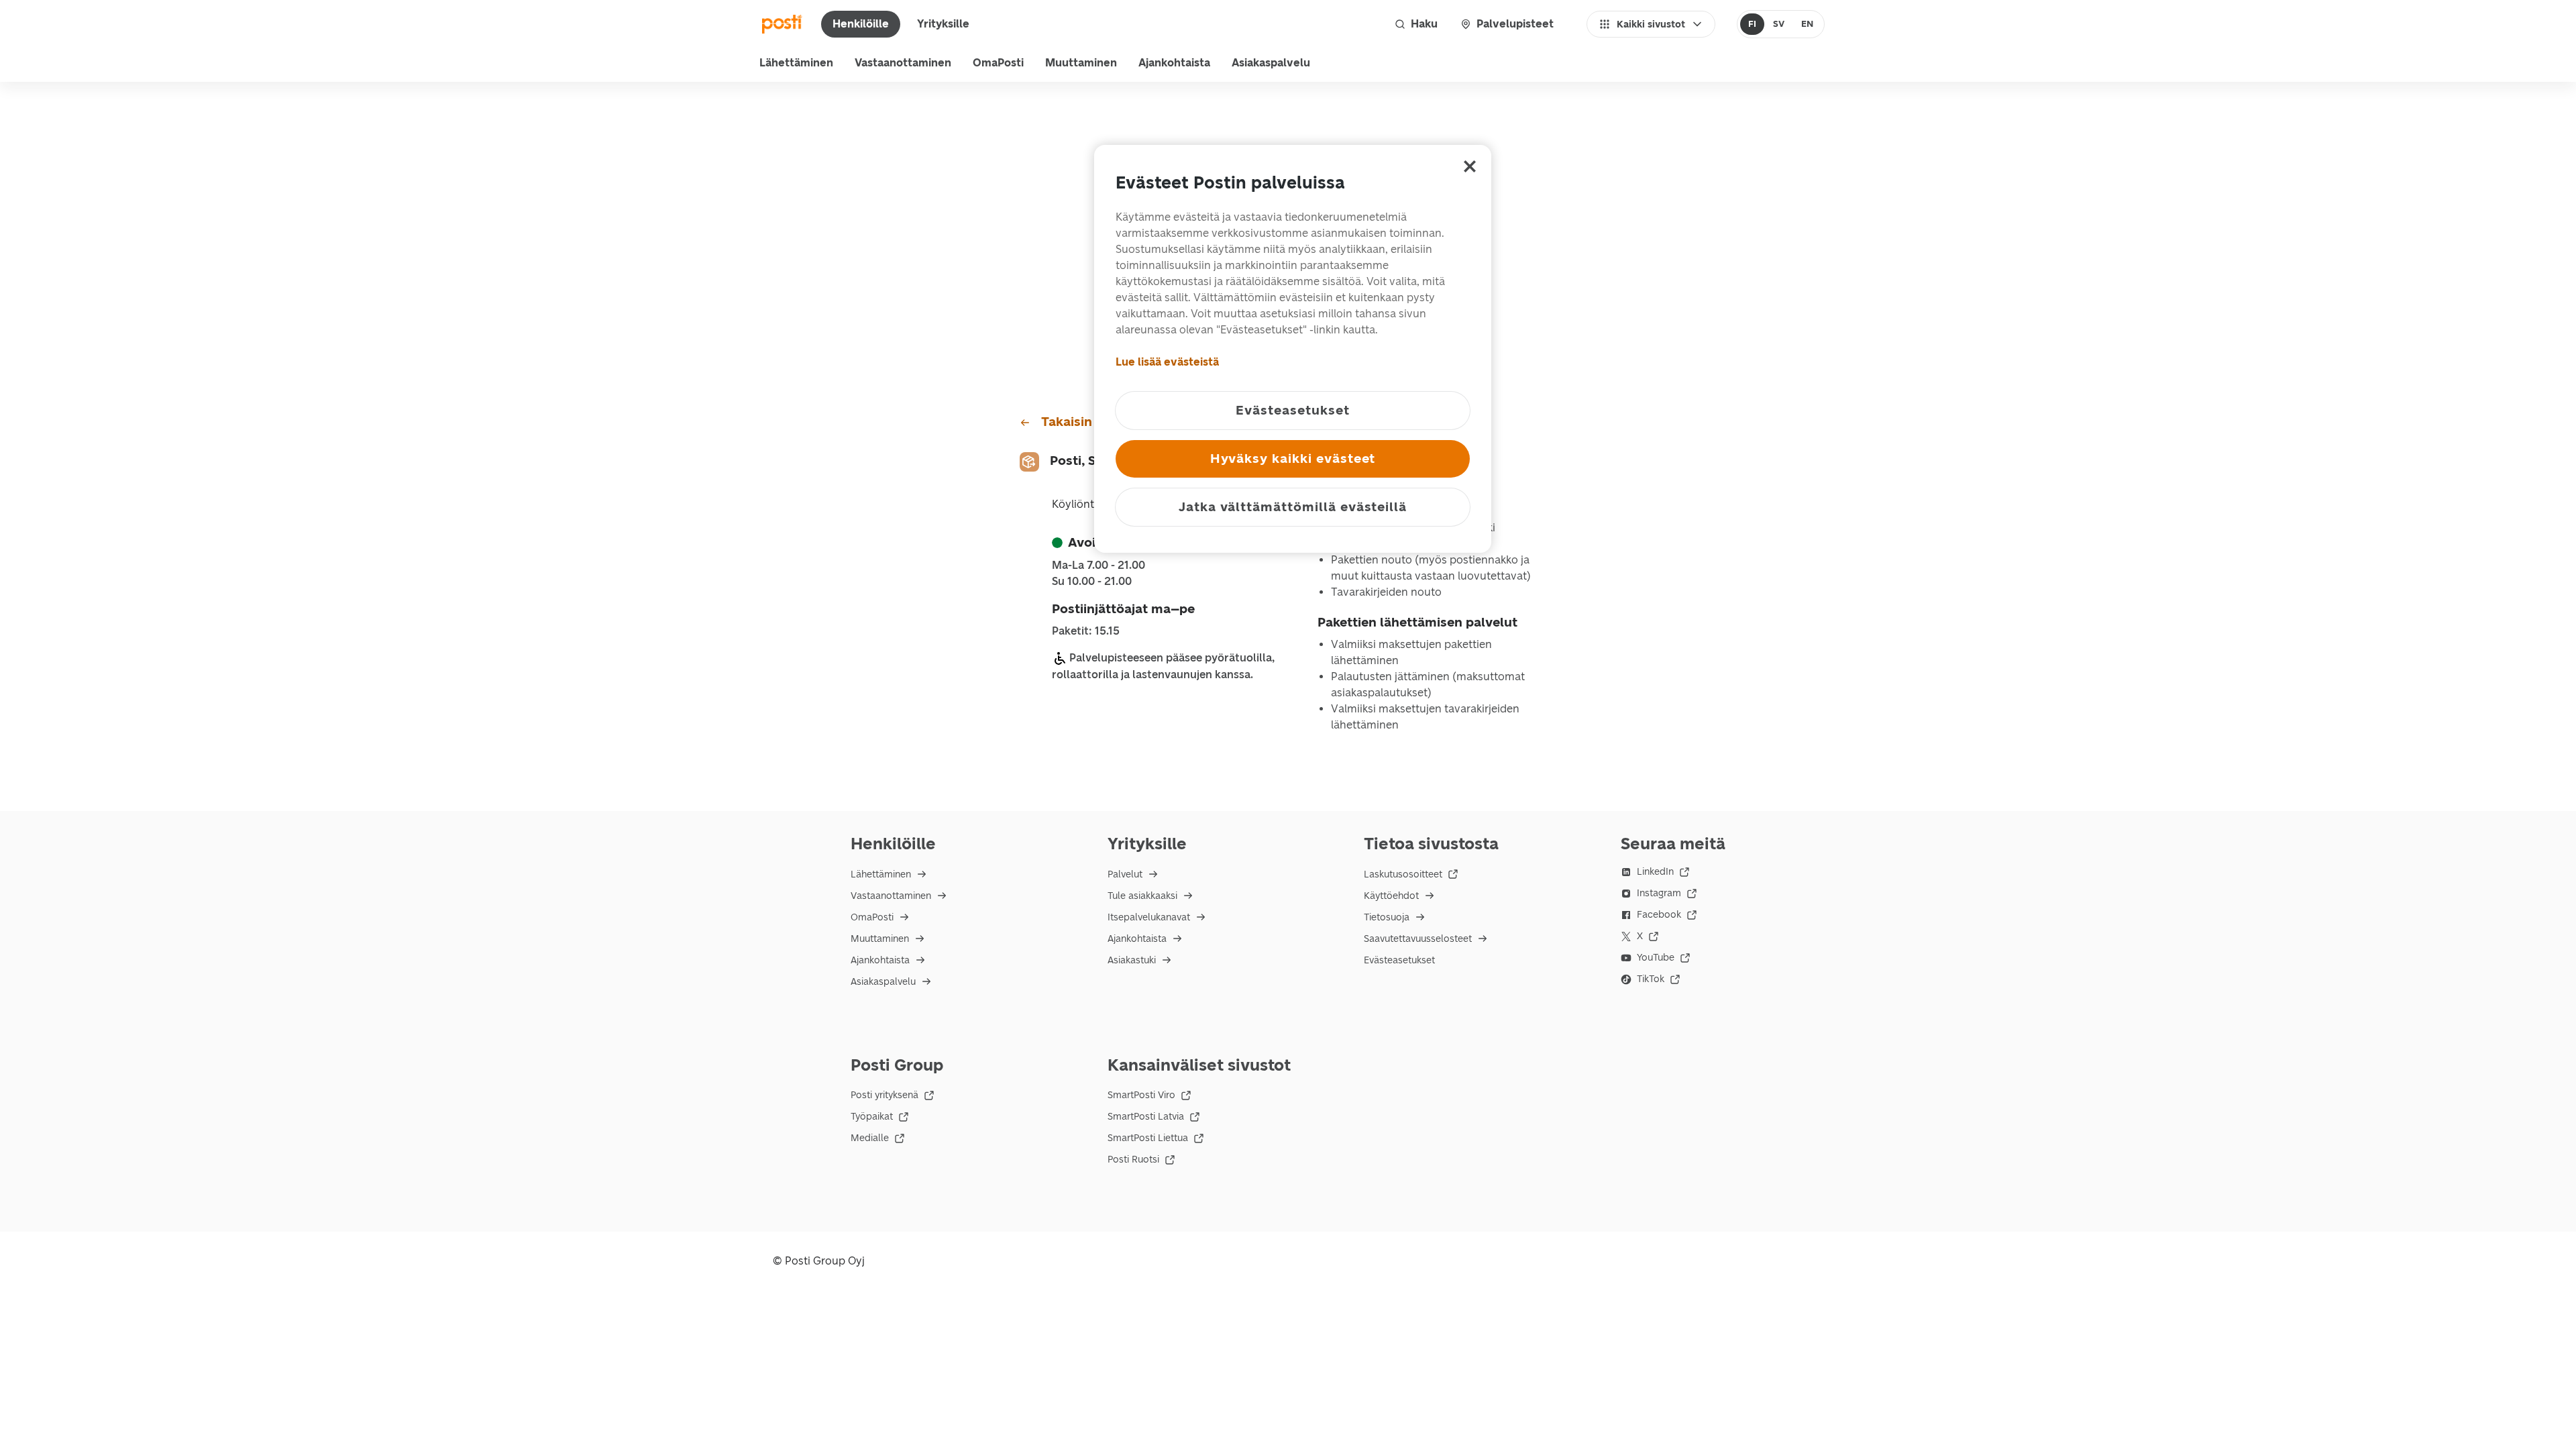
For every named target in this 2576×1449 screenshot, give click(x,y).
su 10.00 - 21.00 (1092, 582)
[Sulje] (1470, 166)
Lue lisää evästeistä (1167, 362)
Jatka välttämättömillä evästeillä (1293, 507)
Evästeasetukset (1399, 960)
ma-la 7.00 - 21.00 (1098, 566)
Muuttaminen (1081, 63)
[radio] (1753, 24)
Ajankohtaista (1174, 63)
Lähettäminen (796, 63)
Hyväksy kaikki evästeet (1293, 459)
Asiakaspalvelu (1271, 63)
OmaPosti (998, 63)
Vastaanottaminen (903, 63)
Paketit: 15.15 (1086, 631)
